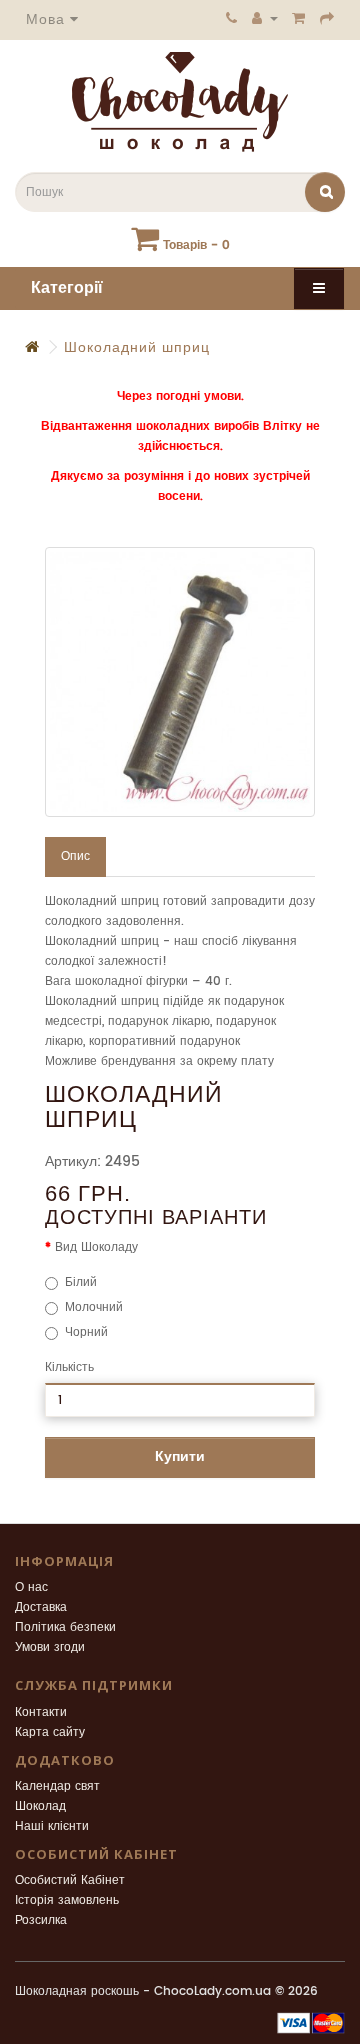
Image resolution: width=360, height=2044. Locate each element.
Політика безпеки (65, 1627)
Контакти (41, 1712)
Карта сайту (50, 1732)
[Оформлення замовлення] (327, 18)
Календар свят (57, 1786)
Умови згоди (50, 1647)
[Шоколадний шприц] (180, 682)
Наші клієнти (52, 1826)
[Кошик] (299, 18)
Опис (75, 856)
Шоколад (40, 1806)
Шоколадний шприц (137, 347)
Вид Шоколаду (96, 1247)
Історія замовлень (67, 1900)
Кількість (69, 1367)
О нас (31, 1587)
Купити (180, 1456)
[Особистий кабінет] (265, 18)
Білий (81, 1282)
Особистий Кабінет (70, 1880)
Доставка (41, 1607)
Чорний (86, 1332)
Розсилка (41, 1920)
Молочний (94, 1307)
